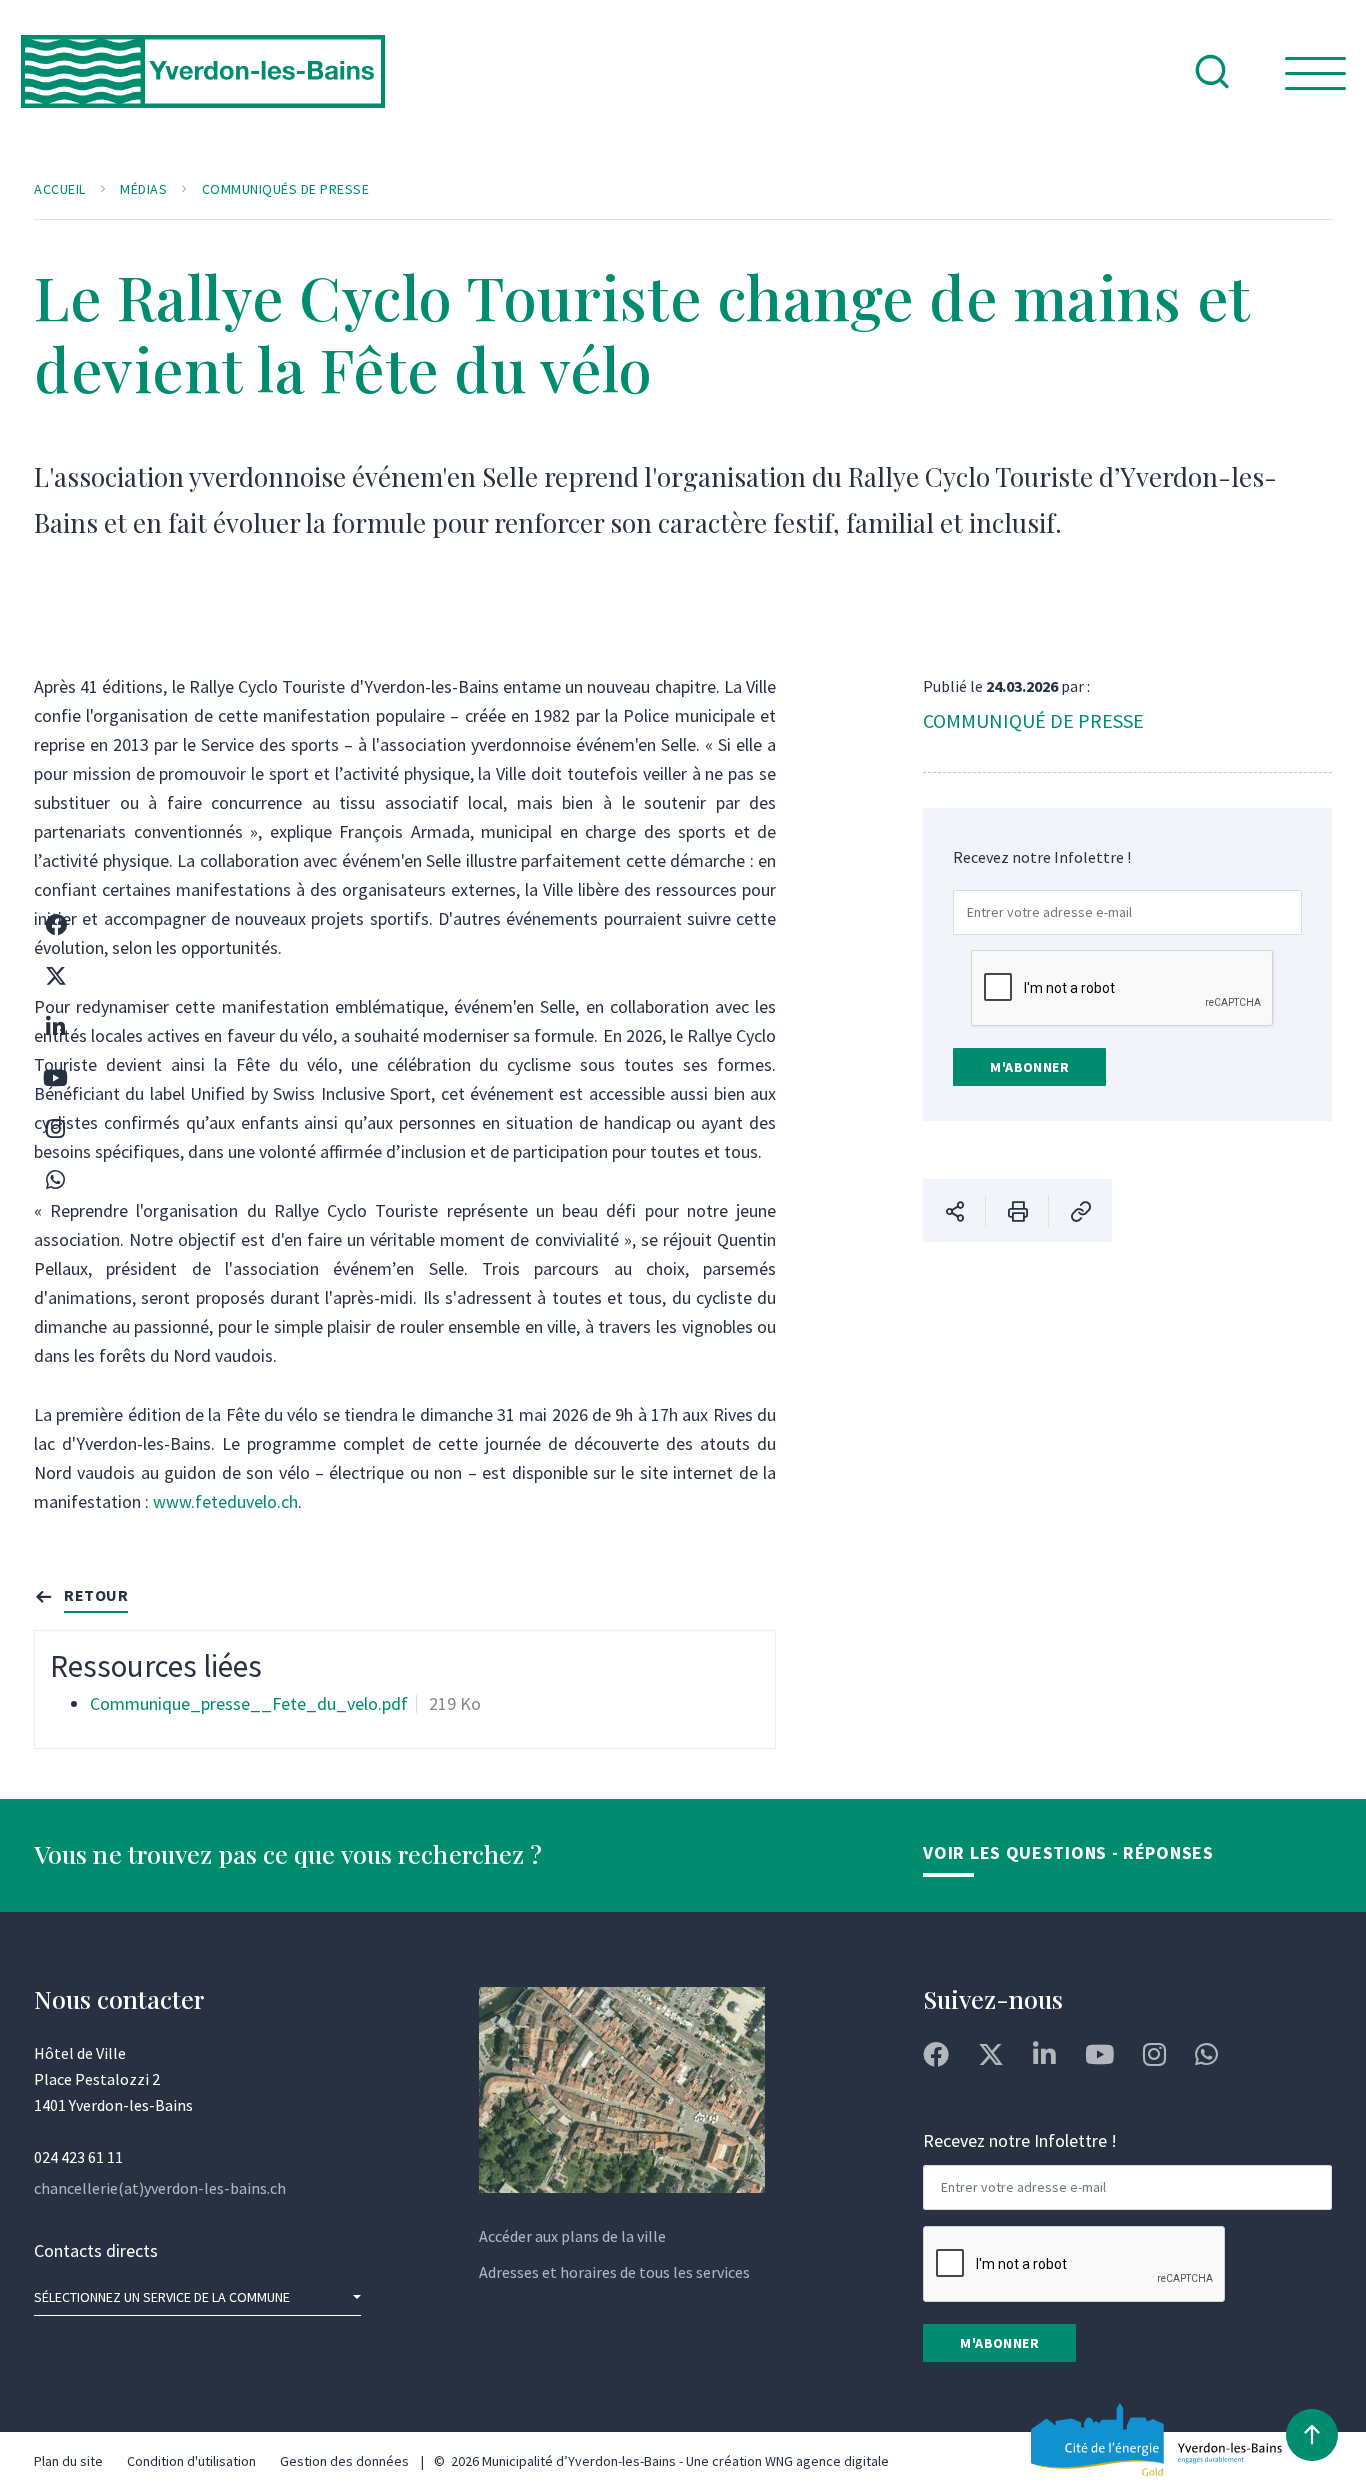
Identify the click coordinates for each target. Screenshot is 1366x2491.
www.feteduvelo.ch (225, 1501)
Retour (96, 1595)
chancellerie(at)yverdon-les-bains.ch (160, 2188)
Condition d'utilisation (191, 2461)
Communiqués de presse (286, 189)
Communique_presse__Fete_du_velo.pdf (249, 1703)
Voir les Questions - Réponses (1068, 1852)
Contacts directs (96, 2250)
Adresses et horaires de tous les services (614, 2272)
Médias (143, 189)
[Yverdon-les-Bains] (203, 87)
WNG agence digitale (827, 2461)
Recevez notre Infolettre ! (1042, 857)
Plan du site (68, 2461)
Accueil (60, 189)
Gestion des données (344, 2461)
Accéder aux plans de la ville (572, 2236)
